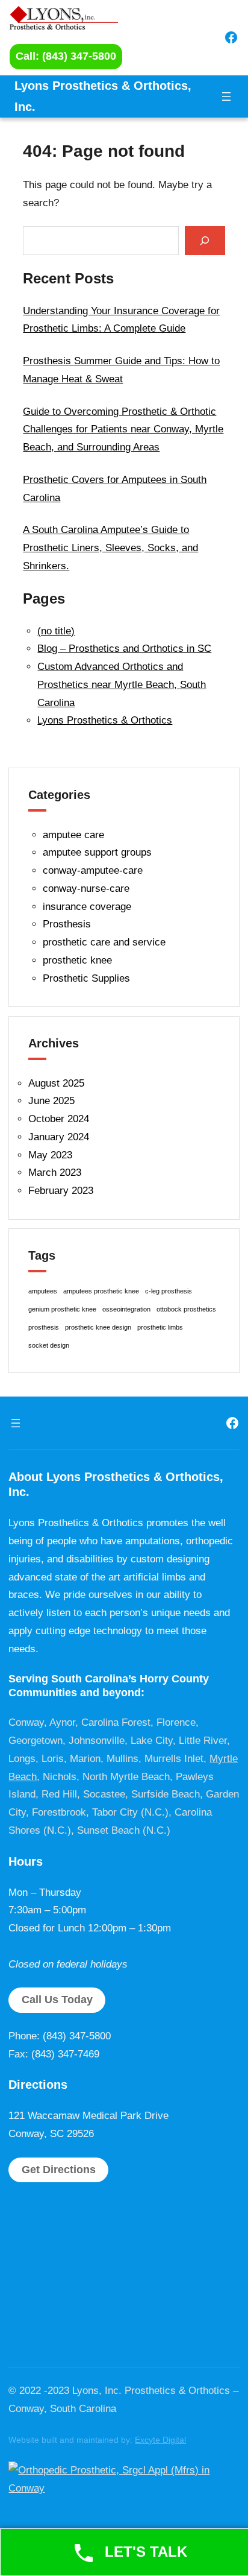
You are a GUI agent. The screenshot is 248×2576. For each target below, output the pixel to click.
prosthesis (44, 1327)
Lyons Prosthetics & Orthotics (105, 720)
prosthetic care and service (104, 942)
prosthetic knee (77, 960)
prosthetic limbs (160, 1327)
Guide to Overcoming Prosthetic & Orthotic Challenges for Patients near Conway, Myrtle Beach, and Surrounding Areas (123, 430)
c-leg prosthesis (169, 1291)
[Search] (205, 240)
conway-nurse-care (86, 889)
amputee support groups (97, 852)
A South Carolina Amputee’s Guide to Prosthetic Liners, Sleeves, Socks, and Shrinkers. (110, 548)
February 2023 (61, 1191)
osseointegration (126, 1309)
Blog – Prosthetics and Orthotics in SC (124, 649)
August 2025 (56, 1083)
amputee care (73, 835)
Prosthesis (67, 924)
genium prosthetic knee (62, 1309)
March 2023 (55, 1173)
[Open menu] (226, 96)
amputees (43, 1291)
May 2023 (50, 1155)
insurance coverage (87, 907)
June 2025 (51, 1101)
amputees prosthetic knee (101, 1291)
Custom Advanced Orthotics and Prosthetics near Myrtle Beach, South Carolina (122, 685)
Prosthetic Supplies (86, 978)
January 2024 (59, 1137)
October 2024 (59, 1119)
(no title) (56, 631)
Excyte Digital (160, 2440)
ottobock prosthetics (186, 1309)
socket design (49, 1345)
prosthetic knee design (98, 1327)
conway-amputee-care (93, 870)
